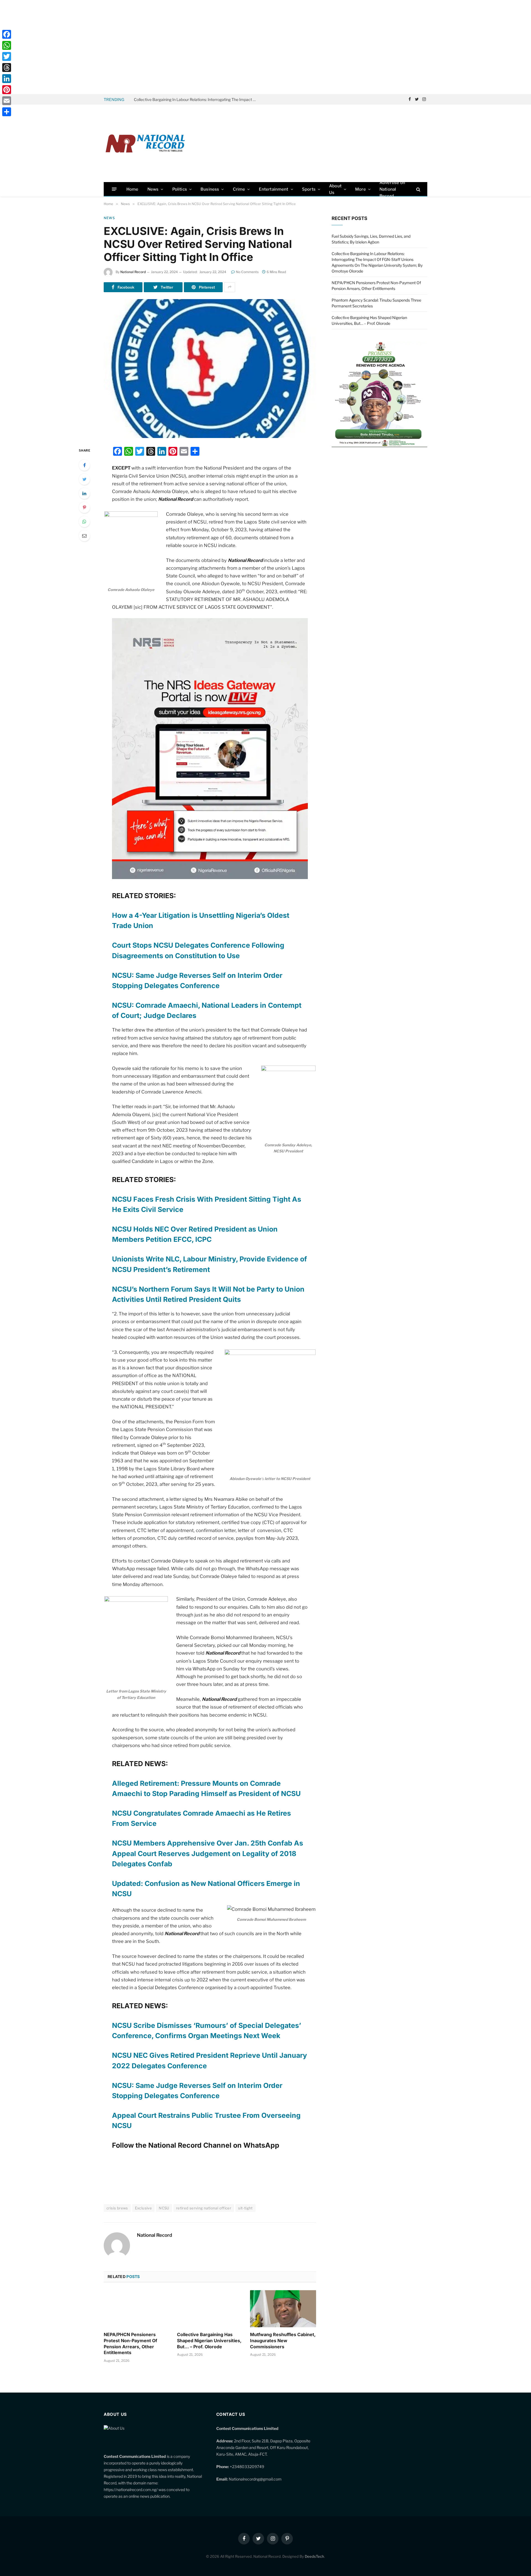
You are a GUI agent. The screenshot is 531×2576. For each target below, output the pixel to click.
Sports (309, 189)
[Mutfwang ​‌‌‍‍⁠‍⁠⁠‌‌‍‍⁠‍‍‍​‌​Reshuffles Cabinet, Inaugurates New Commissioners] (283, 2309)
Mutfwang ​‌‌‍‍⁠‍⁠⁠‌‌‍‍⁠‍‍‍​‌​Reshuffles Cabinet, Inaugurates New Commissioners (283, 2341)
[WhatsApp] (84, 522)
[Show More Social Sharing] (230, 287)
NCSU (164, 2208)
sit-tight (245, 2208)
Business (210, 189)
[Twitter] (84, 479)
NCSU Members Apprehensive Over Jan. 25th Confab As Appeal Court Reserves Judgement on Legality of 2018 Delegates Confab (208, 1853)
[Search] (418, 189)
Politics (180, 189)
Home (132, 189)
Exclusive (144, 2208)
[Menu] (114, 189)
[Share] (7, 112)
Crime (239, 189)
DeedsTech (314, 2556)
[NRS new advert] (210, 877)
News (153, 189)
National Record (133, 272)
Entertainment (274, 189)
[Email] (84, 536)
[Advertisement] (265, 47)
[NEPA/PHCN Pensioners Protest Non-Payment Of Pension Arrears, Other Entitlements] (137, 2309)
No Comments (247, 272)
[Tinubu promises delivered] (379, 446)
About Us (335, 189)
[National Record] (145, 143)
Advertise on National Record (392, 189)
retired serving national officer (204, 2208)
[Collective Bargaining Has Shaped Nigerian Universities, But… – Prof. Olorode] (210, 2309)
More (360, 189)
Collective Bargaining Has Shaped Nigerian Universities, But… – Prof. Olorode (209, 2341)
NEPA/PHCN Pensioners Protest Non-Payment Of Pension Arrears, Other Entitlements (130, 2343)
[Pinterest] (84, 507)
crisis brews (117, 2208)
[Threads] (7, 68)
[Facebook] (84, 465)
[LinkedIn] (84, 493)
